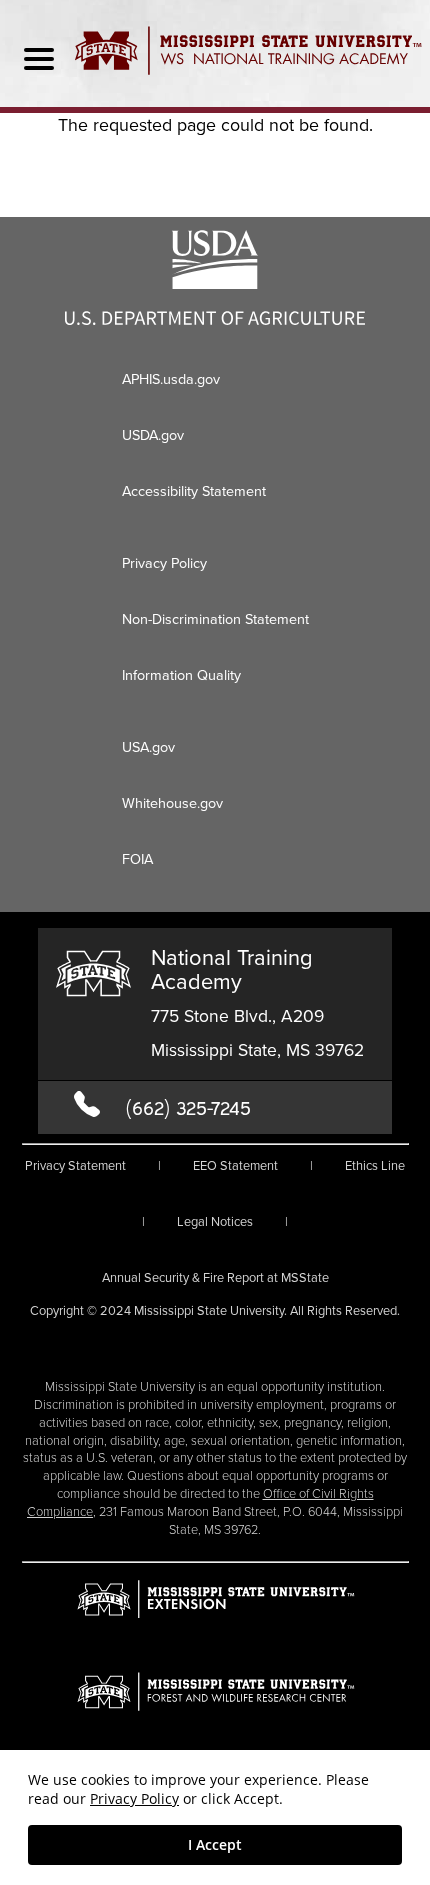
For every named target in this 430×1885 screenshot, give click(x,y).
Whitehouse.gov (172, 803)
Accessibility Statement (194, 491)
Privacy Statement (75, 1165)
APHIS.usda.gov (171, 379)
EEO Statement (235, 1165)
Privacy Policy (134, 1798)
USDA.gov (153, 435)
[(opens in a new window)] (215, 319)
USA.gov (148, 747)
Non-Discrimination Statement (215, 619)
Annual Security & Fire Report (215, 1277)
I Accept (215, 1844)
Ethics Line (375, 1165)
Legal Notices (215, 1221)
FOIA (137, 859)
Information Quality (181, 675)
